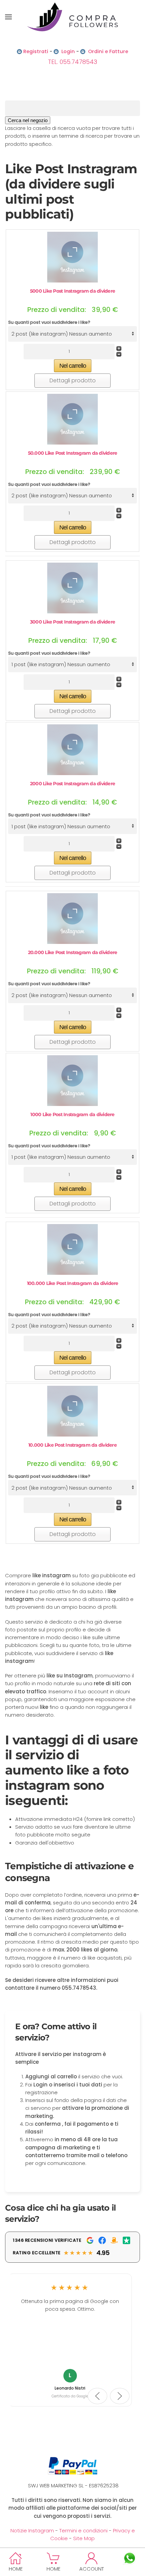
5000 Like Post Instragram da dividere (72, 291)
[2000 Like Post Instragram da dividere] (72, 749)
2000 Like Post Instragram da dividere (72, 784)
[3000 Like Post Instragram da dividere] (72, 587)
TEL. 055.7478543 (72, 62)
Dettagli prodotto (73, 380)
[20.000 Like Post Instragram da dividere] (72, 918)
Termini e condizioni (83, 2530)
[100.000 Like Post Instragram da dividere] (72, 1249)
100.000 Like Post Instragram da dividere (73, 1283)
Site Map (84, 2538)
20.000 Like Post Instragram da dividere (73, 952)
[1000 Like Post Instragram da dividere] (72, 1080)
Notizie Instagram (32, 2530)
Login (68, 51)
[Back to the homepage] (72, 17)
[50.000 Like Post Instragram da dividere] (72, 419)
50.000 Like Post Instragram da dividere (73, 453)
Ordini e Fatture (108, 51)
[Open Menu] (8, 17)
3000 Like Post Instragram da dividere (72, 622)
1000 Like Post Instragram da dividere (72, 1114)
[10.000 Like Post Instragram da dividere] (72, 1411)
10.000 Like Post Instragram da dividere (72, 1445)
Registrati (36, 51)
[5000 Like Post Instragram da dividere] (72, 257)
